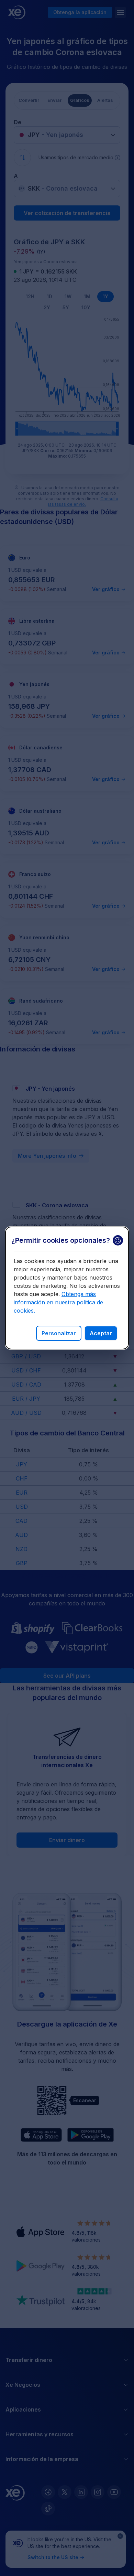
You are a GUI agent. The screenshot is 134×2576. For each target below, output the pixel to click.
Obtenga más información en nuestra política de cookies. (58, 1302)
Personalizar (59, 1333)
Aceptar (101, 1333)
